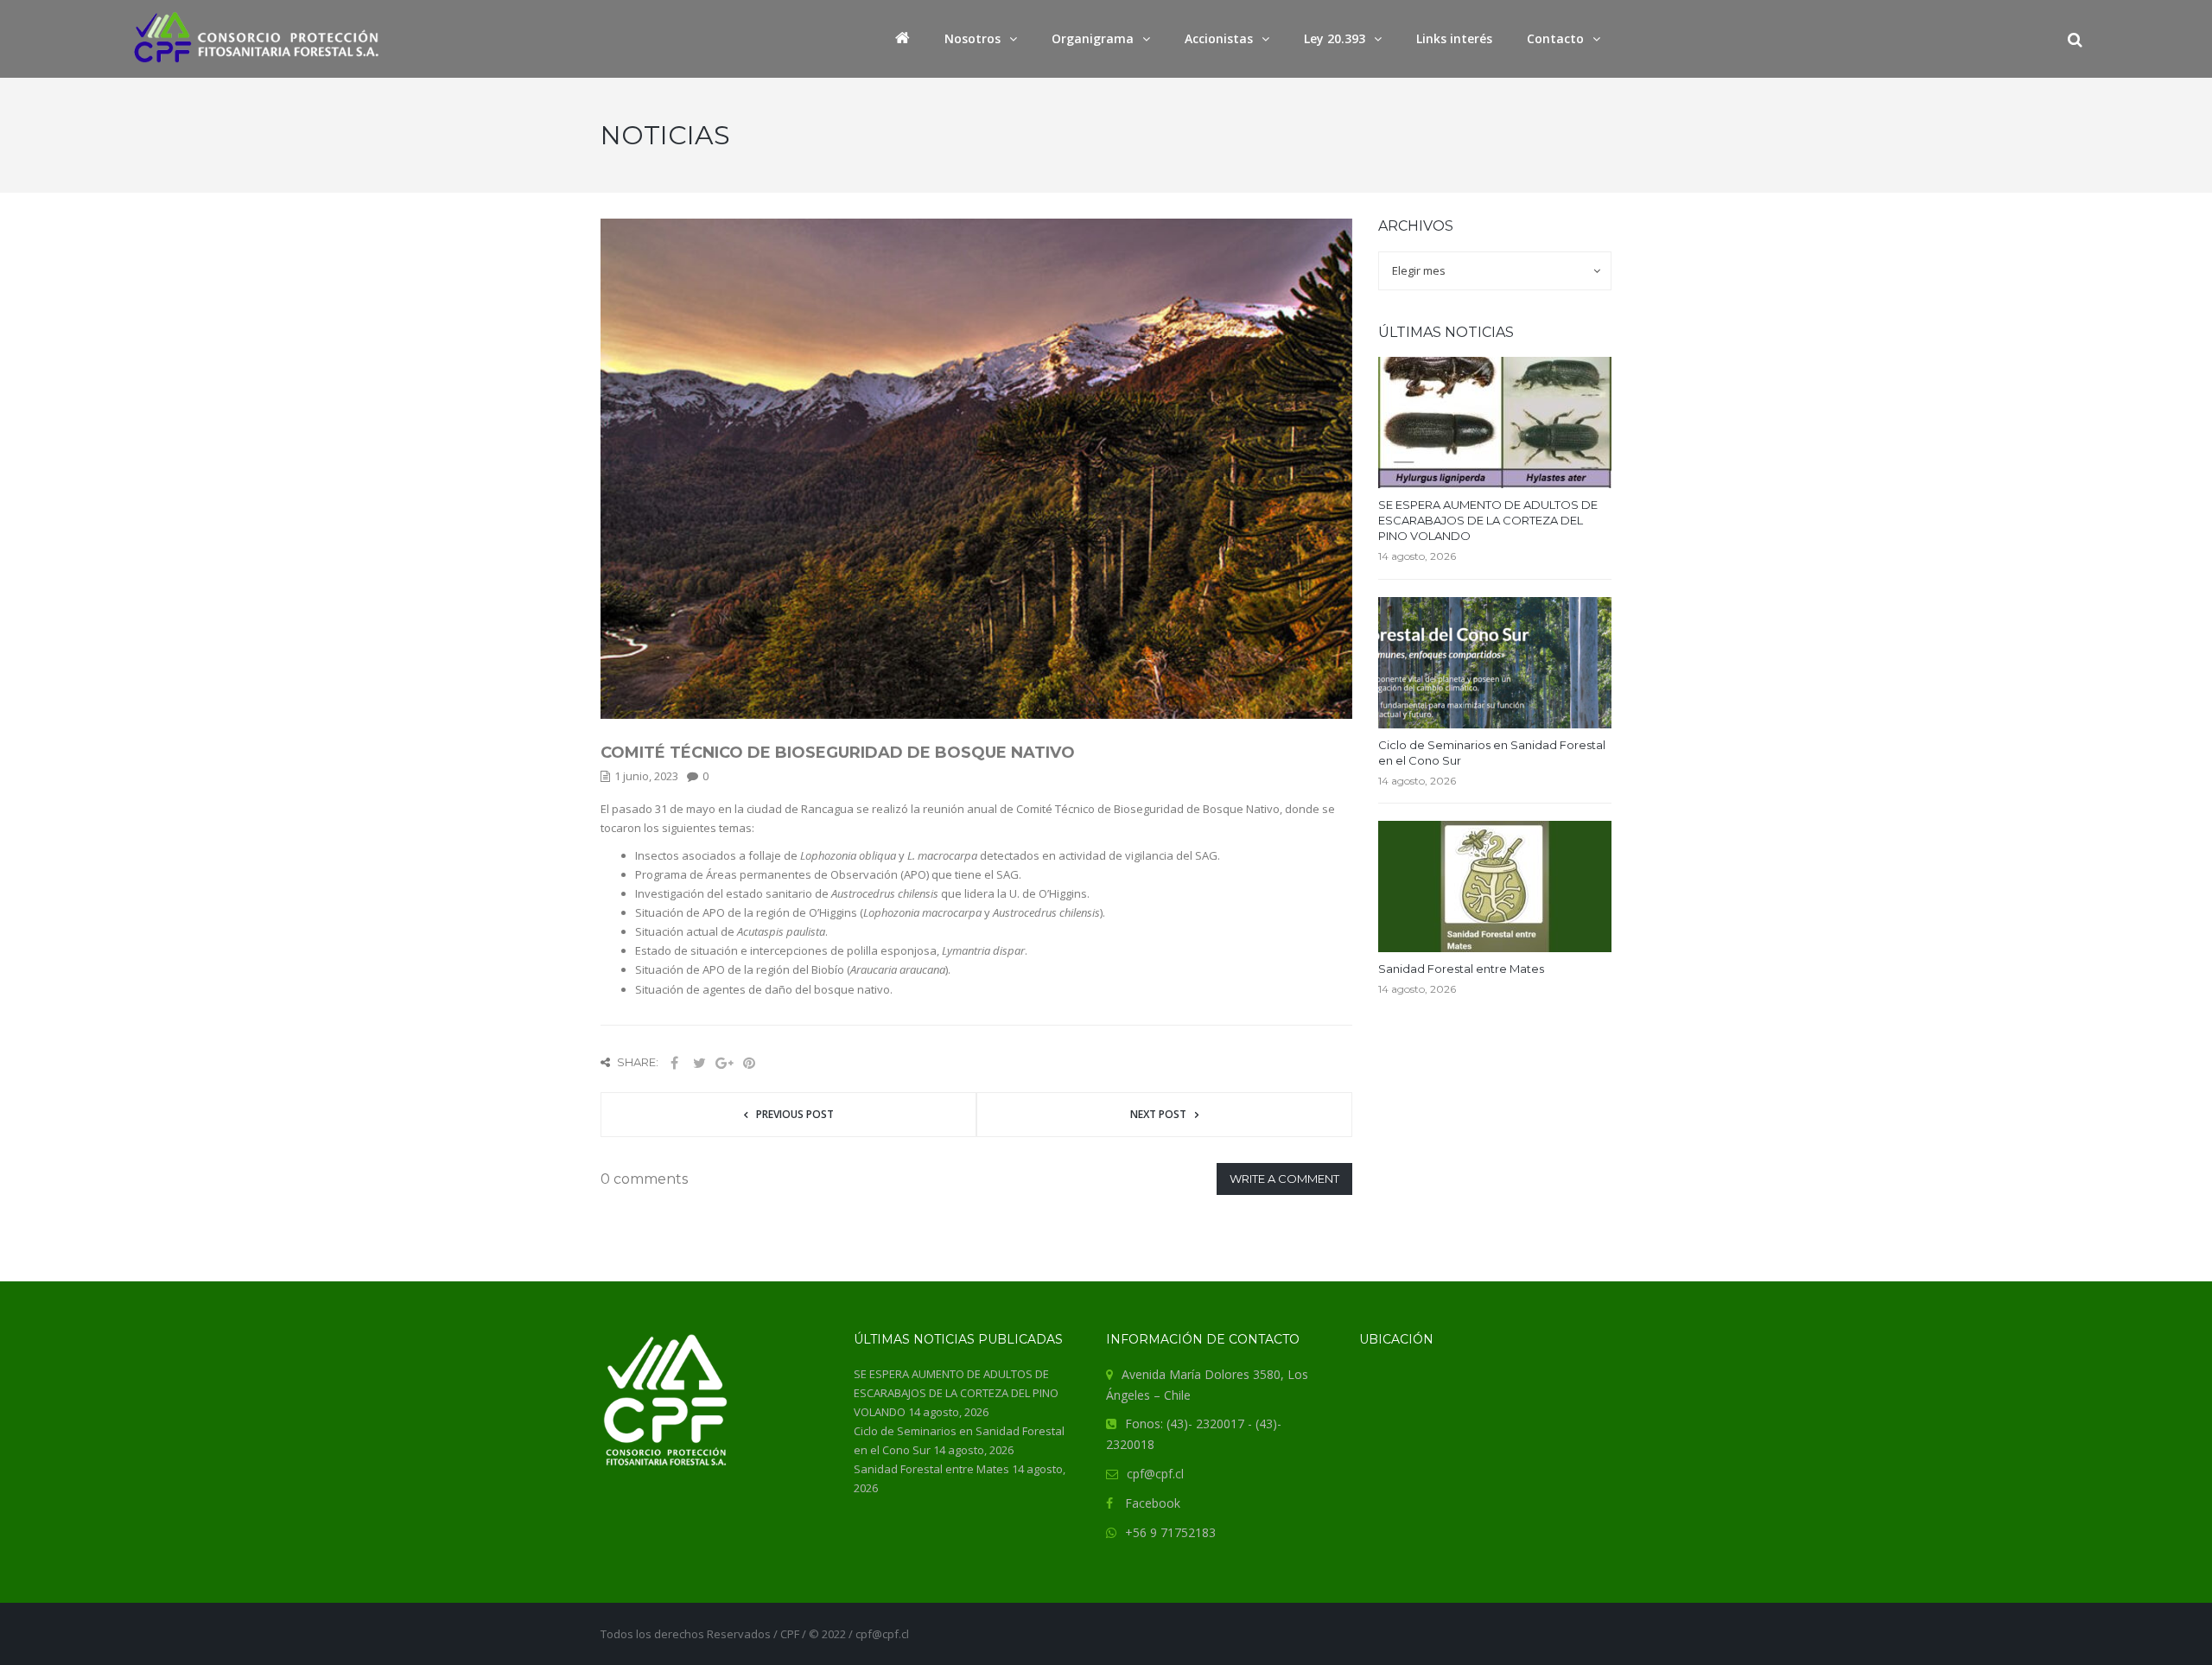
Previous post (795, 1114)
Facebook (1153, 1503)
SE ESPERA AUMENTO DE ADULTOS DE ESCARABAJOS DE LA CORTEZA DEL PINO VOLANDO (1488, 520)
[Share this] (674, 1063)
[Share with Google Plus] (724, 1063)
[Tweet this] (699, 1063)
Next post (1158, 1114)
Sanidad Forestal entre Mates (1461, 969)
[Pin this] (749, 1063)
